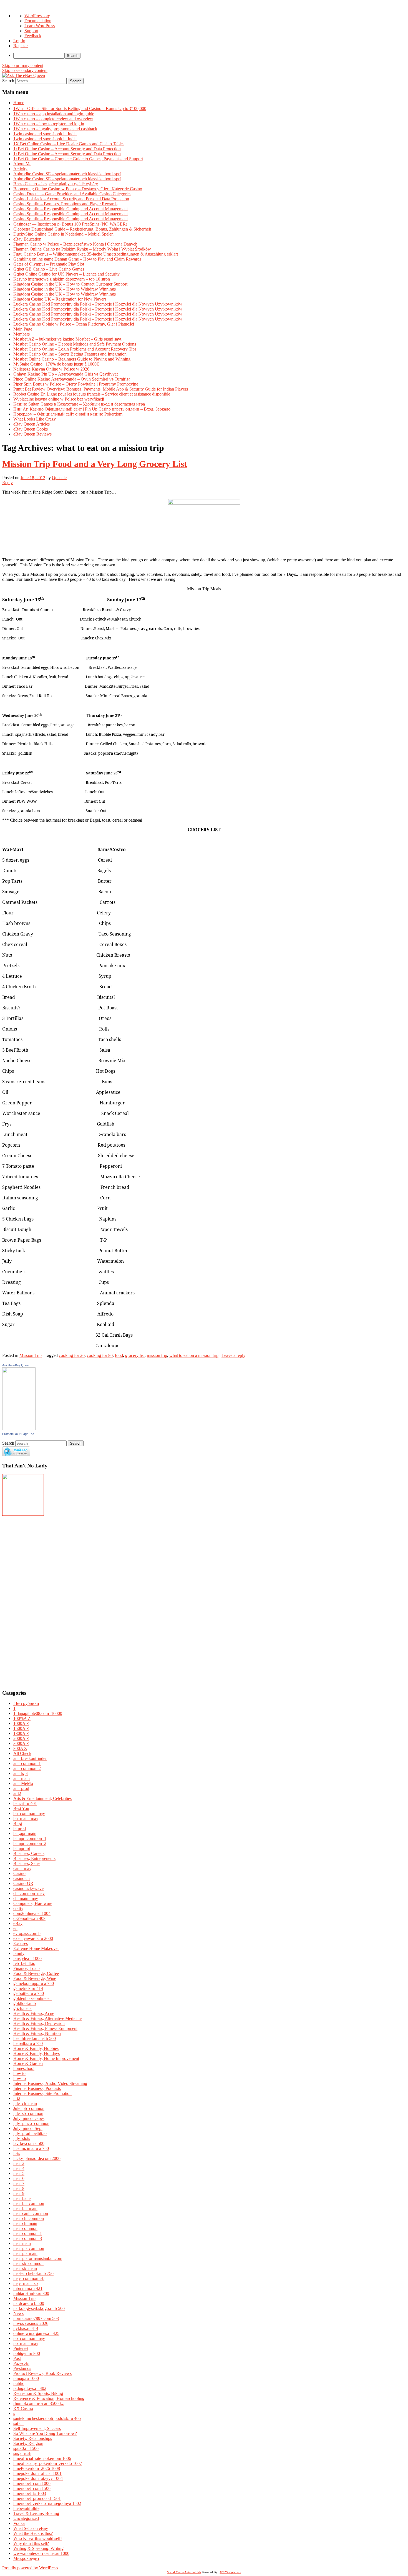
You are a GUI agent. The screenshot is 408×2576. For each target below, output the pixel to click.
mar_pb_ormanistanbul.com (38, 2258)
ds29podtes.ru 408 (29, 1918)
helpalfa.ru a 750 (28, 2043)
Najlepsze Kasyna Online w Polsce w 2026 (51, 369)
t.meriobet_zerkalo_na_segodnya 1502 (47, 2503)
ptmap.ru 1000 (26, 2378)
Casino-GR (23, 1883)
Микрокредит (26, 2558)
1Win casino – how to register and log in (49, 124)
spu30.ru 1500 (26, 2448)
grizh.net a (22, 2008)
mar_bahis (22, 2198)
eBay (18, 1923)
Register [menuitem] (21, 46)
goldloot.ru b (25, 2003)
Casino (19, 1873)
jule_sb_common (28, 2113)
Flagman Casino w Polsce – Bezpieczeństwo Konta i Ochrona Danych (75, 244)
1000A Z (21, 1723)
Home (19, 103)
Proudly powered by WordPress (30, 2568)
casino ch (22, 1878)
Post (17, 2358)
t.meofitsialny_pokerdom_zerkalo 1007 (48, 2463)
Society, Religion (28, 2443)
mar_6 (19, 2178)
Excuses (21, 1943)
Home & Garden (28, 2063)
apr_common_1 (27, 1763)
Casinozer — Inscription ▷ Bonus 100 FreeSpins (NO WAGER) (70, 224)
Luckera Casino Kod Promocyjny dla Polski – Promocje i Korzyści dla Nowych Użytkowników (98, 304)
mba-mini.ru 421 (28, 2288)
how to (19, 2073)
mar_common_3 (28, 2238)
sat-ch (18, 2423)
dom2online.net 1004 (32, 1913)
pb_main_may (26, 2343)
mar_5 (19, 2173)
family (19, 1953)
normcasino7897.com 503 (36, 2318)
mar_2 (19, 2163)
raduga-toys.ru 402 (30, 2388)
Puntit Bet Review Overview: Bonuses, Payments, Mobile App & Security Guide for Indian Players (101, 389)
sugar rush (22, 2453)
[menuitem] (210, 56)
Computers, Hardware (33, 1903)
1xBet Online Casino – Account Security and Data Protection (67, 149)
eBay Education (27, 239)
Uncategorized (26, 2518)
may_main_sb (26, 2283)
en (15, 1928)
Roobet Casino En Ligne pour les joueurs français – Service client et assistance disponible (92, 394)
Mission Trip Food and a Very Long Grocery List (95, 464)
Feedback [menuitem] (33, 36)
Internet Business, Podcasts (37, 2088)
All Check (22, 1753)
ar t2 (17, 1793)
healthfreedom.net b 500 (35, 2038)
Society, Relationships (33, 2438)
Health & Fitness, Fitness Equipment (45, 2028)
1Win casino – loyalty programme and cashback (55, 129)
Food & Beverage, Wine (35, 1978)
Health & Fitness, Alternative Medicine (47, 2018)
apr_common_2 (27, 1768)
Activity (20, 169)
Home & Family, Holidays (36, 2053)
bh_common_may (29, 1813)
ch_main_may (26, 1898)
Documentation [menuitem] (38, 21)
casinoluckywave (28, 1888)
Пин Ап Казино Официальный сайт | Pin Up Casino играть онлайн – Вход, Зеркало (92, 409)
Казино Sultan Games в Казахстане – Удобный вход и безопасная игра (79, 404)
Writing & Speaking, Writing (38, 2548)
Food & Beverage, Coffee (36, 1973)
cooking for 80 (100, 1355)
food (119, 1355)
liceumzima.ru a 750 (31, 2148)
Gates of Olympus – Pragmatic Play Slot (49, 264)
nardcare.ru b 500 (29, 2303)
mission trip (157, 1355)
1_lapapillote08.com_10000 (38, 1713)
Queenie (59, 478)
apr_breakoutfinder (30, 1758)
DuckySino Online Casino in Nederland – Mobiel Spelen (63, 234)
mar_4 (19, 2168)
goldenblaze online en (32, 1998)
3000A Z (21, 1743)
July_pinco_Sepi (28, 2128)
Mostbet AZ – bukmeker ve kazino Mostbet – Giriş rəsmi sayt (67, 339)
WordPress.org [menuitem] (37, 16)
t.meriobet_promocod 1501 (37, 2498)
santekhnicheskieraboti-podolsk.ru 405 (47, 2418)
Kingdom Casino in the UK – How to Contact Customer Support (70, 284)
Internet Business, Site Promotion (42, 2093)
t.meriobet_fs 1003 (30, 2493)
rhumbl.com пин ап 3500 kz (39, 2403)
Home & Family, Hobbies (36, 2048)
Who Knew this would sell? (38, 2538)
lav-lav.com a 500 (29, 2143)
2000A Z (21, 1738)
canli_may (22, 1868)
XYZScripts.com (231, 2572)
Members (22, 334)
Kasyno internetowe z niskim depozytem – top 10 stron (62, 279)
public (19, 2383)
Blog (18, 1823)
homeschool (24, 2068)
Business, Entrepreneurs (34, 1858)
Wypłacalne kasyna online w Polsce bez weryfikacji (59, 399)
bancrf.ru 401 (25, 1803)
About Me (22, 164)
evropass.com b (27, 1933)
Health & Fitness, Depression (39, 2023)
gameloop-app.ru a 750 (34, 1983)
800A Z (20, 1748)
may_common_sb (29, 2278)
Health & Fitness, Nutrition (37, 2033)
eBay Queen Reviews (32, 434)
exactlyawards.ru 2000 (33, 1938)
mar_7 (19, 2183)
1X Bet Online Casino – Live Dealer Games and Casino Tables (69, 144)
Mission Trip (31, 1355)
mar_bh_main (25, 2208)
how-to (20, 2078)
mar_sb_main (25, 2268)
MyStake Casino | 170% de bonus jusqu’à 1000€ (56, 364)
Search (8, 81)
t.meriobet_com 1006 (32, 2483)
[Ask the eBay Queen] (19, 1428)
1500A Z (21, 1728)
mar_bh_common (29, 2203)
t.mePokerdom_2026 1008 (37, 2468)
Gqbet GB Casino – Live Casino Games (49, 269)
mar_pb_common (29, 2248)
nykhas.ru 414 (26, 2328)
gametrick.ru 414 (28, 1988)
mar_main (22, 2243)
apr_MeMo (23, 1783)
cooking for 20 (72, 1355)
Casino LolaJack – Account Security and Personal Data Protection (71, 199)
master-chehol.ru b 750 (33, 2273)
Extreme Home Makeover (36, 1948)
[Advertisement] (19, 1600)
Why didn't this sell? (31, 2543)
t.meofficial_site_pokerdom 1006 (42, 2458)
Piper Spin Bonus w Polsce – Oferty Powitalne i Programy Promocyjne (76, 384)
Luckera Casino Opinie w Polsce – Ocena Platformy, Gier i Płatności (74, 324)
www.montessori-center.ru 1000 (41, 2553)
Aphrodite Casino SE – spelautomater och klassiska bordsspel (67, 174)
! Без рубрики (26, 1703)
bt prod (20, 1828)
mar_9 (19, 2193)
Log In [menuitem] (19, 41)
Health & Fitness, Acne (34, 2013)
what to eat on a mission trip (194, 1355)
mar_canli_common (31, 2213)
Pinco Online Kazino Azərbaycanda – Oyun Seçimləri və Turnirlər (72, 379)
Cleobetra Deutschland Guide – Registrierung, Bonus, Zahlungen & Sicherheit (82, 229)
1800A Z (21, 1733)
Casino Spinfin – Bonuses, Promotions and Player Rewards (65, 204)
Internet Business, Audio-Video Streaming (50, 2083)
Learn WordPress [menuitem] (40, 26)
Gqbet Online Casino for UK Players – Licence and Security (66, 274)
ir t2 (17, 2098)
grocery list (135, 1355)
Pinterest (21, 2348)
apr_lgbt (21, 1773)
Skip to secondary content (25, 70)
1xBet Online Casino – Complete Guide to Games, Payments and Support (78, 159)
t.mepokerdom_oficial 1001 (37, 2473)
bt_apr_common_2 (30, 1843)
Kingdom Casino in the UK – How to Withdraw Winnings (65, 289)
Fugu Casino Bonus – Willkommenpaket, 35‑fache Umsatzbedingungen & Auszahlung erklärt (96, 254)
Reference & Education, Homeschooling (49, 2398)
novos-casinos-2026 (31, 2323)
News (18, 2313)
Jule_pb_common (29, 2108)
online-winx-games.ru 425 (36, 2333)
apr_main (22, 1778)
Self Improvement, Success (37, 2428)
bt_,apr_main (25, 1833)
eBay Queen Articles (32, 424)
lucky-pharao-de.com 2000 (37, 2158)
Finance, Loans (27, 1968)
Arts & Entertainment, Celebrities (42, 1798)
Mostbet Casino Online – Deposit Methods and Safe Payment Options (75, 344)
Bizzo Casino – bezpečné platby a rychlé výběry (56, 184)
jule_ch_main (25, 2103)
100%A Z (22, 1718)
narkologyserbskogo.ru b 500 (39, 2308)
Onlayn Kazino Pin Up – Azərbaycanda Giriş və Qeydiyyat (66, 374)
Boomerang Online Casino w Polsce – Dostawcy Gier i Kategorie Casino (78, 189)
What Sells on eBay (31, 2528)
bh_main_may (26, 1818)
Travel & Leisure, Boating (36, 2513)
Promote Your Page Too (18, 1434)
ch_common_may (29, 1893)
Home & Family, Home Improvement (46, 2058)
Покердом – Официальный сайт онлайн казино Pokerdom (68, 414)
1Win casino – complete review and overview (53, 119)
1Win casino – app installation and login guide (54, 114)
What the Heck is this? (33, 2533)
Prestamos (22, 2368)
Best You (21, 1808)
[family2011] (23, 1514)
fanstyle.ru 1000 (27, 1958)
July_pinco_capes (29, 2118)
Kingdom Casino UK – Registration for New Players (60, 299)
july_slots (22, 2138)
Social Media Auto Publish (184, 2572)
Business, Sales (27, 1863)
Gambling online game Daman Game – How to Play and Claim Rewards (77, 259)
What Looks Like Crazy (35, 419)
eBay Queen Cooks (31, 429)
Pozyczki (21, 2363)
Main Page (23, 329)
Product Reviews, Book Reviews (42, 2373)
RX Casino (23, 2408)
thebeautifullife (26, 2508)
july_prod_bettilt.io (30, 2133)
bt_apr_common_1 (30, 1838)
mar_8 (19, 2188)
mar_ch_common (29, 2218)
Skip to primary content (23, 65)
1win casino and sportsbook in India (45, 134)
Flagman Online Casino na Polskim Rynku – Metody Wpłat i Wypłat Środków (82, 249)
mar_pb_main (25, 2253)
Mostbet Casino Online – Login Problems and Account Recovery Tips (75, 349)
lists (17, 2153)
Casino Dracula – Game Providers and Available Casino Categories (72, 194)
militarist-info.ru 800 (31, 2293)
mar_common (25, 2228)
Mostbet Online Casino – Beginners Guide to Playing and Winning (72, 359)
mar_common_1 (28, 2233)
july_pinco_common (31, 2123)
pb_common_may (29, 2338)
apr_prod (21, 1788)
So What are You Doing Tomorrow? (45, 2433)
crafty (18, 1908)
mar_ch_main (25, 2223)
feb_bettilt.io (24, 1963)
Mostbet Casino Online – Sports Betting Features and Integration (70, 354)
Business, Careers (29, 1853)
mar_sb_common (28, 2263)
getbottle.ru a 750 (29, 1993)
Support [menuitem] (31, 31)
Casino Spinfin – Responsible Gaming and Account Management (70, 209)
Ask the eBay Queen (16, 1365)
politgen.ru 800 (27, 2353)
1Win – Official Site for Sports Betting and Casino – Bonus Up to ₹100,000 (80, 108)
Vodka (19, 2523)
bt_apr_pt (22, 1848)
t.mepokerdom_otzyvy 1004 (38, 2478)
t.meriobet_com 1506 (32, 2488)
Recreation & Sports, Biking (38, 2393)
